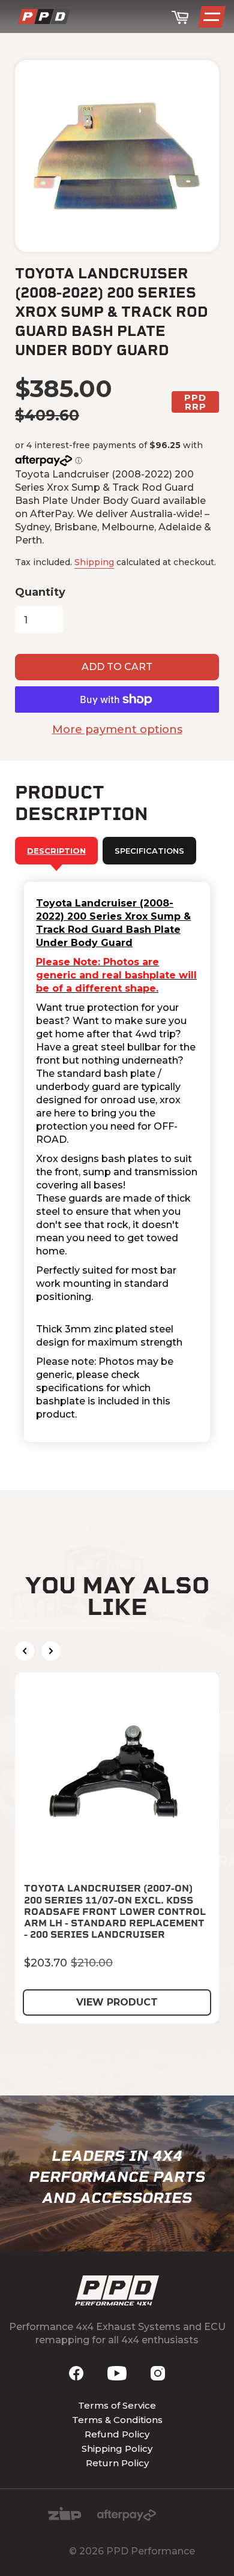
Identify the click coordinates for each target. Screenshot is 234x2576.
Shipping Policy (117, 2449)
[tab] (56, 851)
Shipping (94, 562)
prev (25, 1651)
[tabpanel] (117, 1162)
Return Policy (117, 2463)
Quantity (40, 592)
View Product (117, 2002)
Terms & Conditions (117, 2420)
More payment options (117, 729)
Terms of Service (117, 2405)
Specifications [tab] (149, 851)
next (51, 1651)
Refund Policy (117, 2434)
